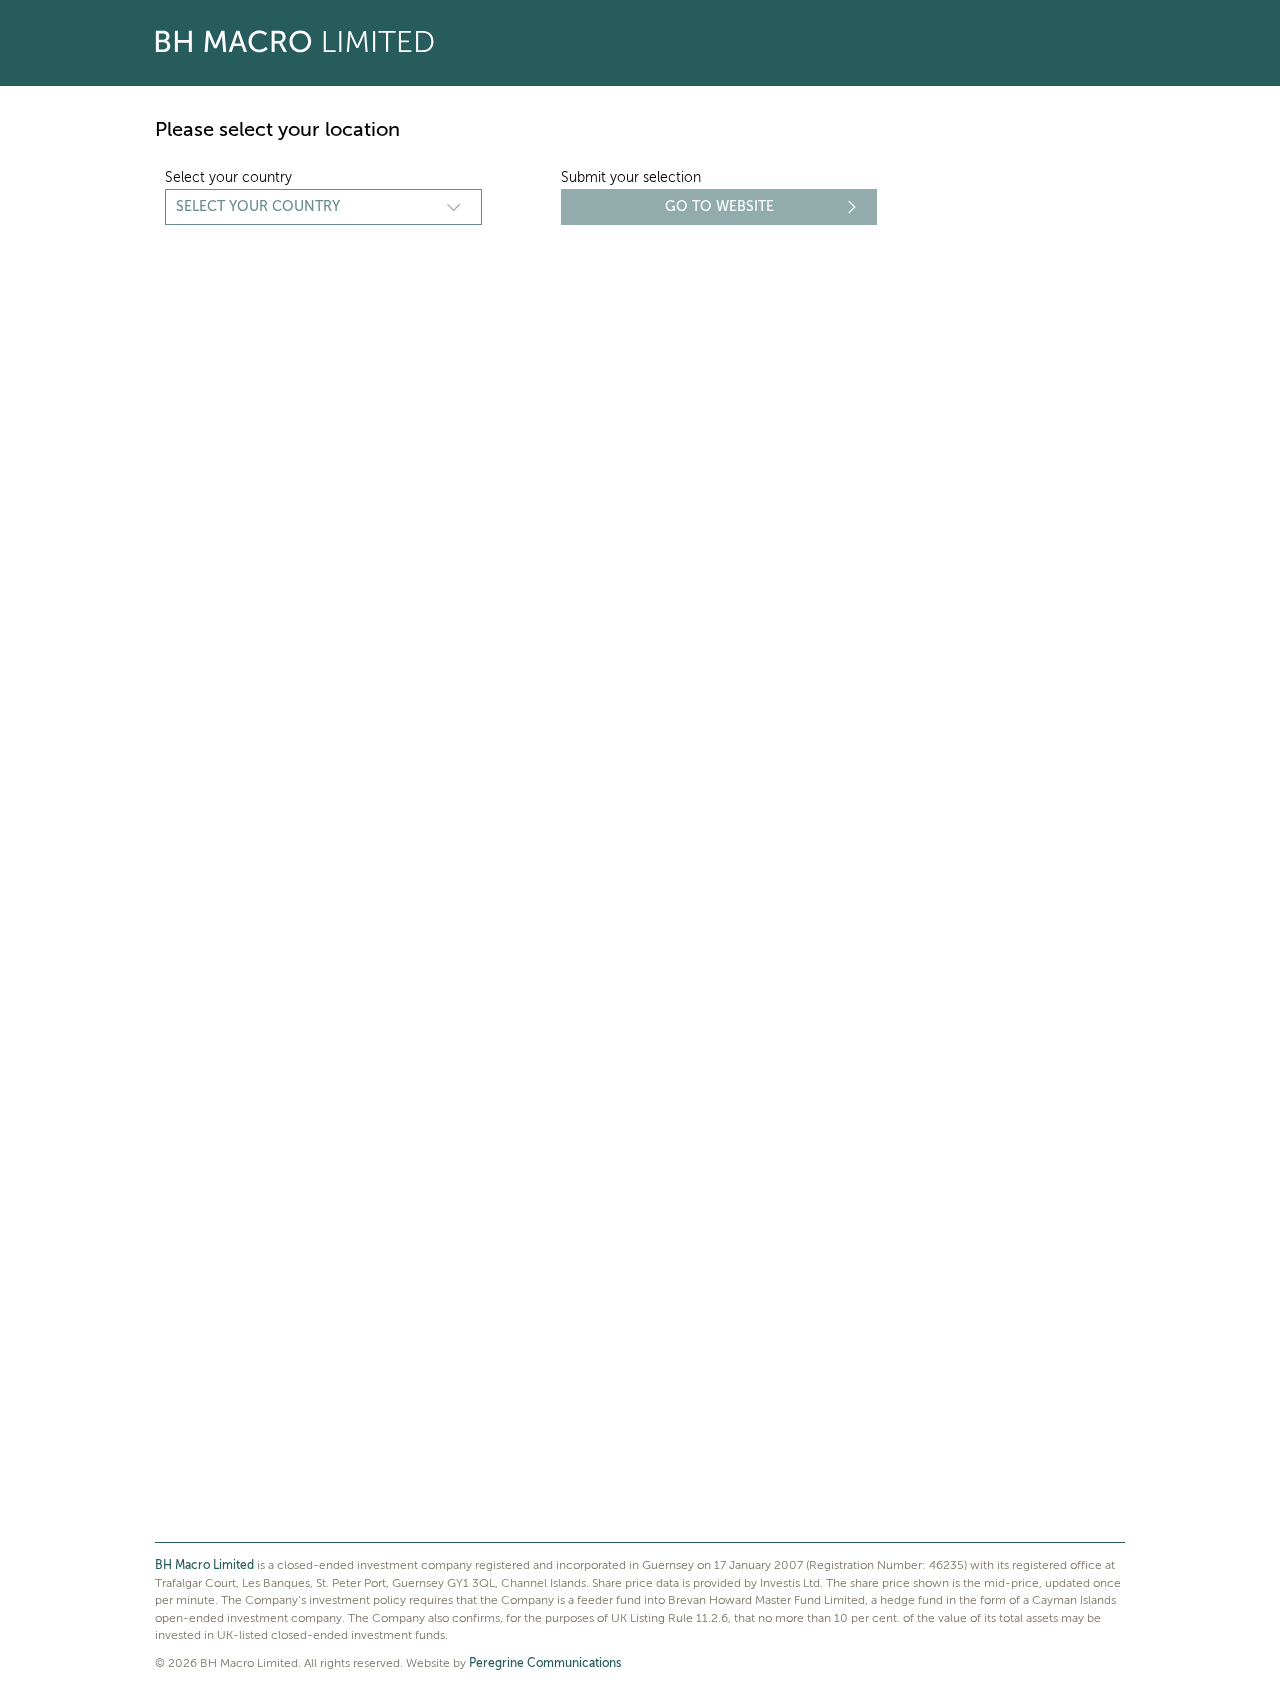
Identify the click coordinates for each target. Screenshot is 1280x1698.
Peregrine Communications (545, 1664)
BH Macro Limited (204, 1566)
